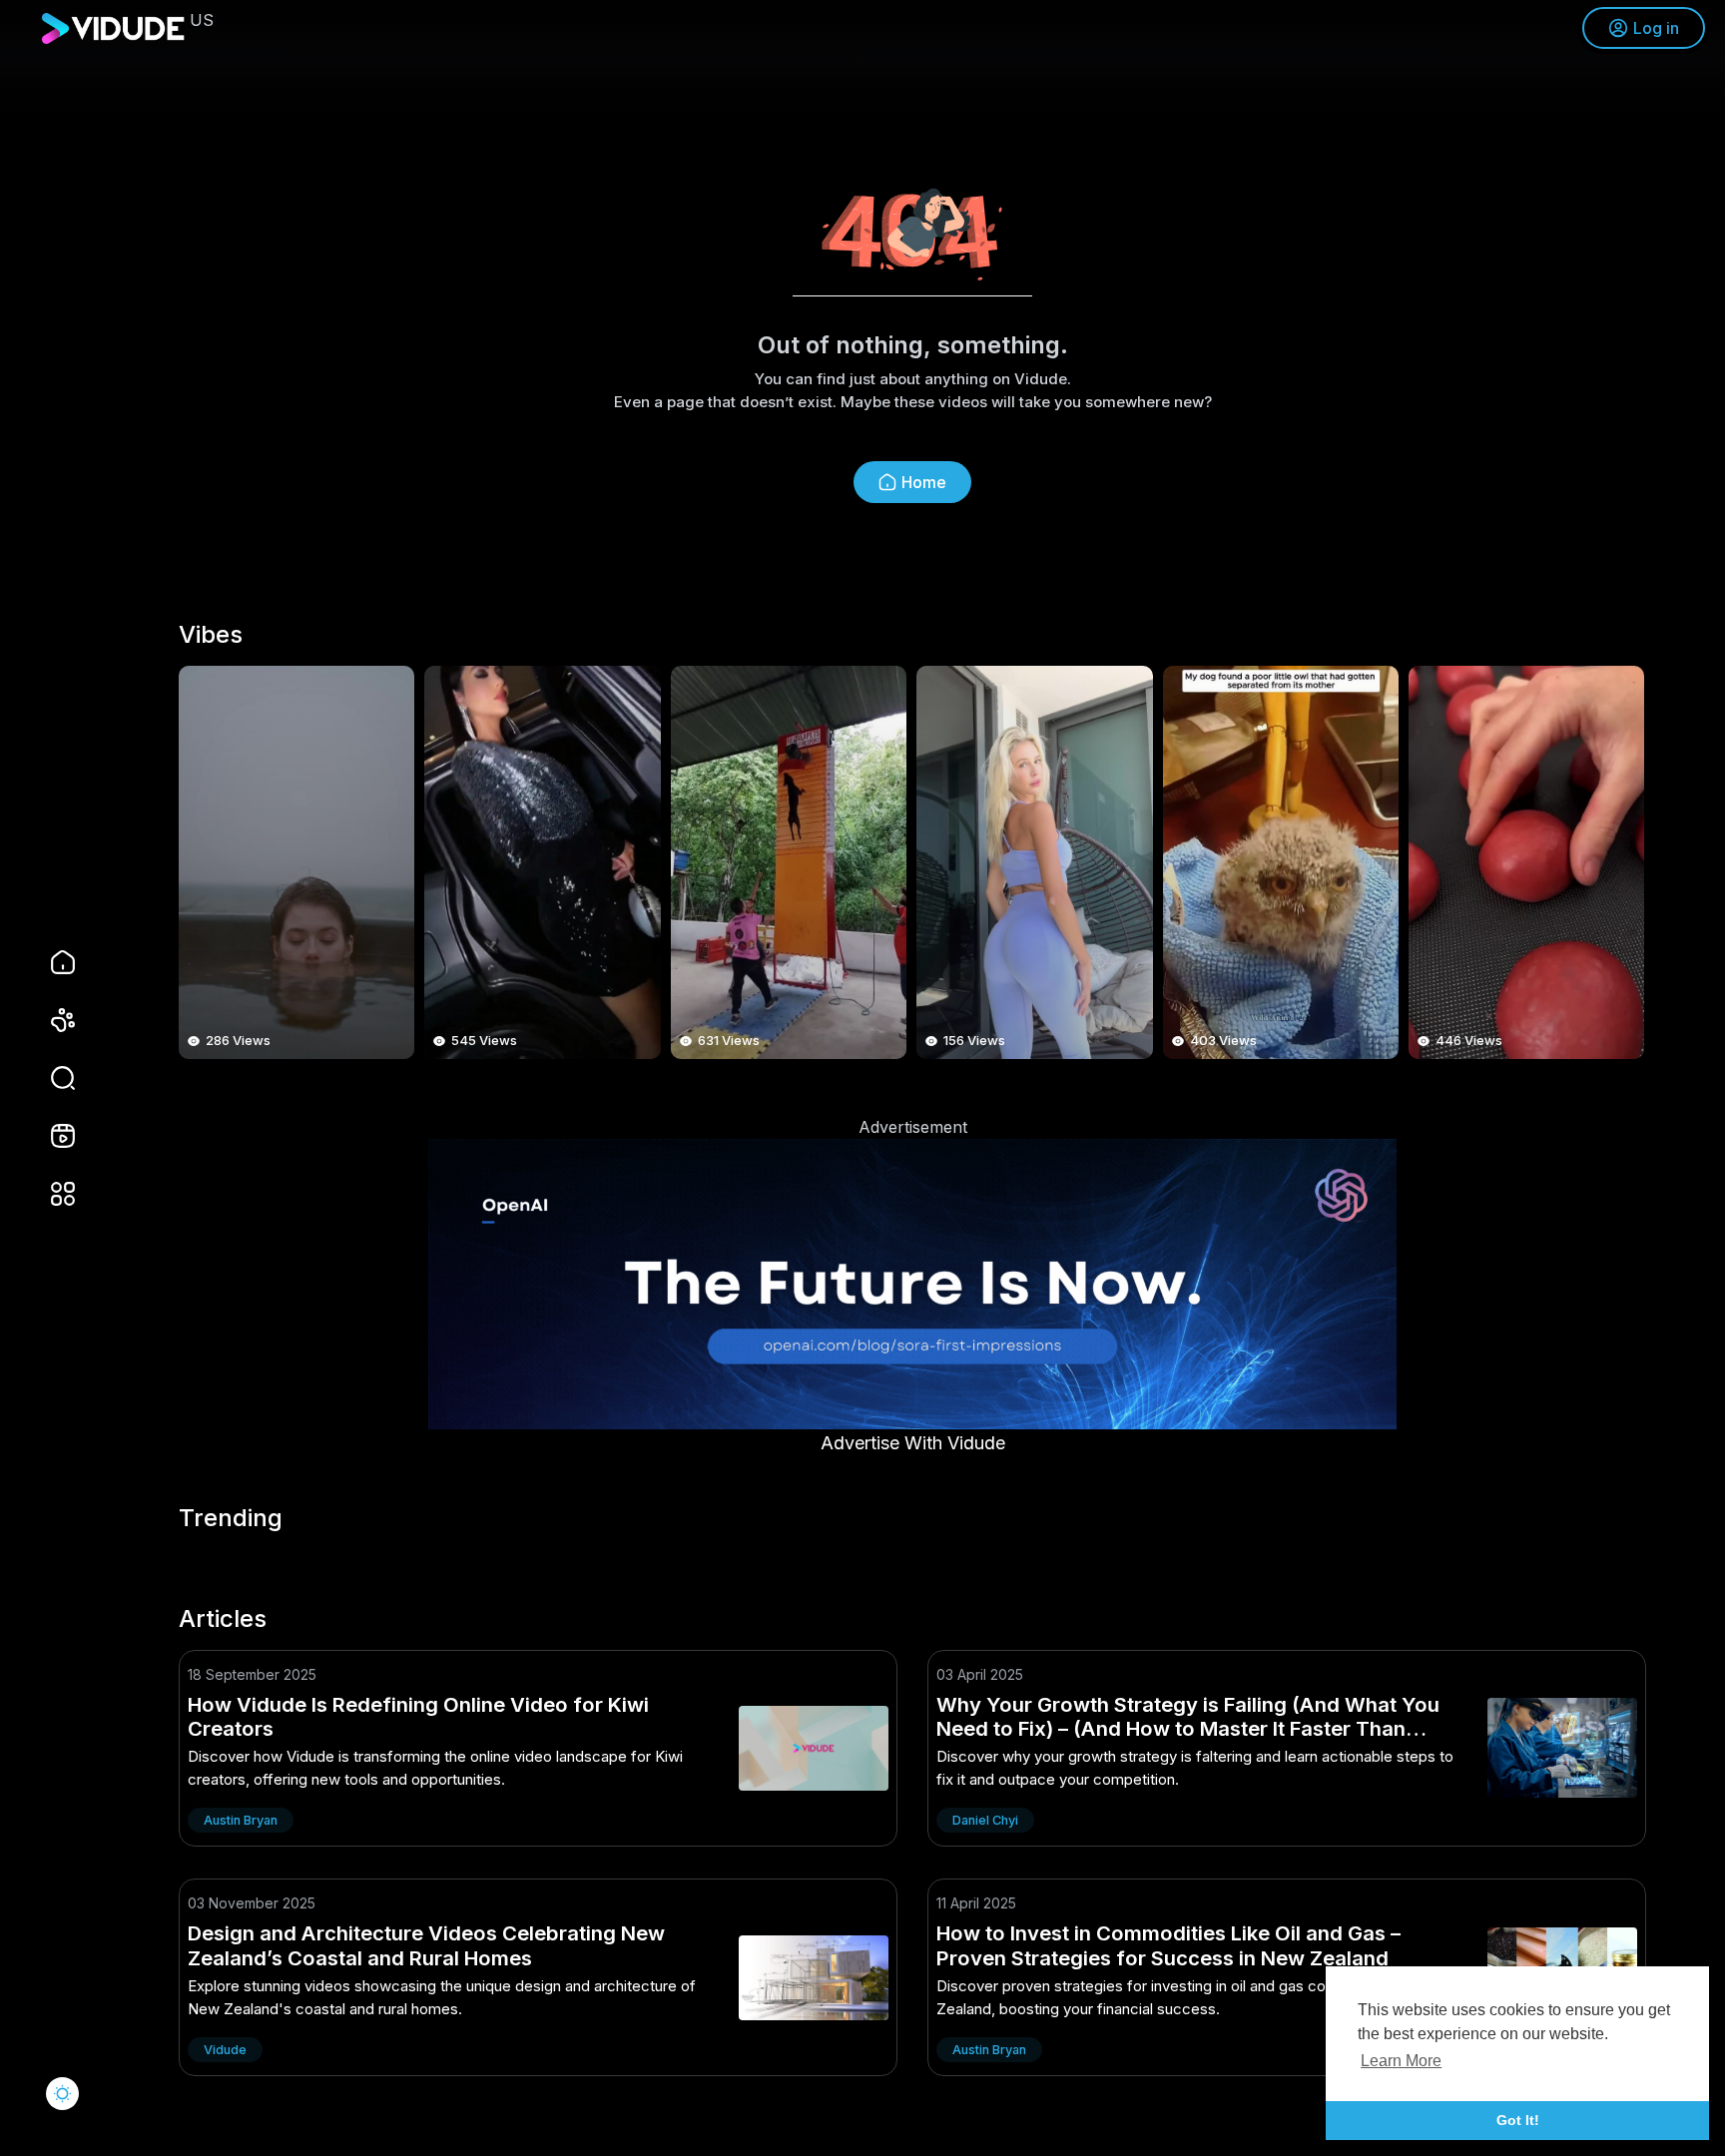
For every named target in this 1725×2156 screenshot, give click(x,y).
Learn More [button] (1401, 2061)
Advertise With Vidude (913, 1443)
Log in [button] (1656, 28)
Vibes (211, 635)
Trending (231, 1518)
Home (924, 482)
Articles (223, 1619)
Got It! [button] (1518, 2120)
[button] (50, 1078)
